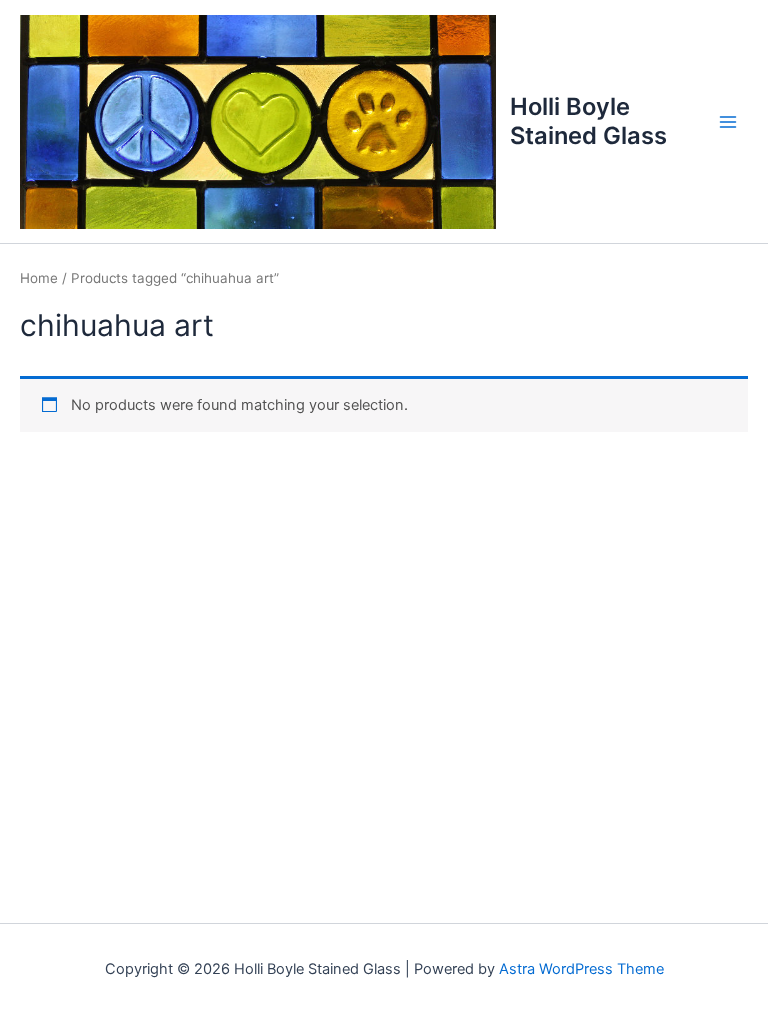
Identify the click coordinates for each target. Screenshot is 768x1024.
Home (39, 278)
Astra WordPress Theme (581, 969)
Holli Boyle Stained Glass (588, 120)
